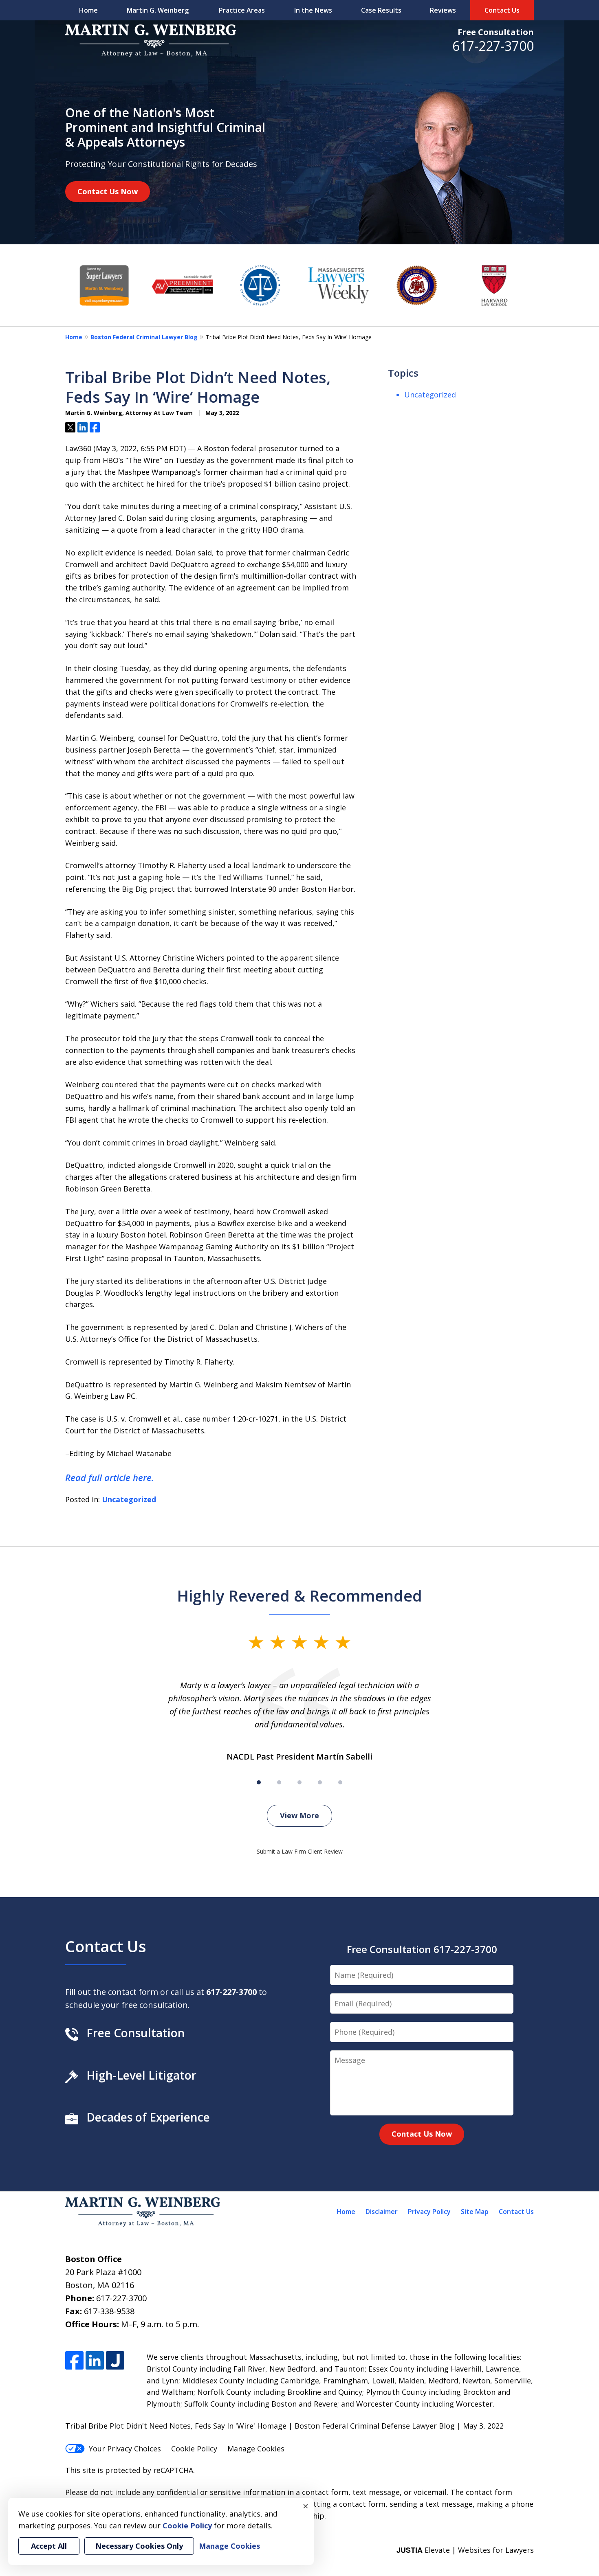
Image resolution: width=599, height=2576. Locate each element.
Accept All (49, 2546)
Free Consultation (496, 32)
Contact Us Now (108, 191)
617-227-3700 (493, 46)
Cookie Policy (194, 2449)
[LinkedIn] (95, 2360)
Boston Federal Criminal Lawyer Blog (144, 337)
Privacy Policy (429, 2212)
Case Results (381, 10)
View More (299, 1815)
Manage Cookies (256, 2449)
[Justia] (115, 2360)
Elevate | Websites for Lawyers (465, 2550)
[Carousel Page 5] (340, 1782)
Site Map (475, 2212)
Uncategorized (129, 1499)
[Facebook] (74, 2360)
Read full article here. (110, 1477)
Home (88, 10)
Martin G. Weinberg (158, 10)
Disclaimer (382, 2212)
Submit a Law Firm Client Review (300, 1851)
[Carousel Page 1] (259, 1782)
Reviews (443, 10)
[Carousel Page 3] (299, 1782)
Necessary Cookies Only (139, 2546)
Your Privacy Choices (125, 2449)
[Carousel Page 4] (320, 1782)
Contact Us (502, 10)
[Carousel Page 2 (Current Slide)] (279, 1782)
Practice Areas (242, 10)
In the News (313, 10)
